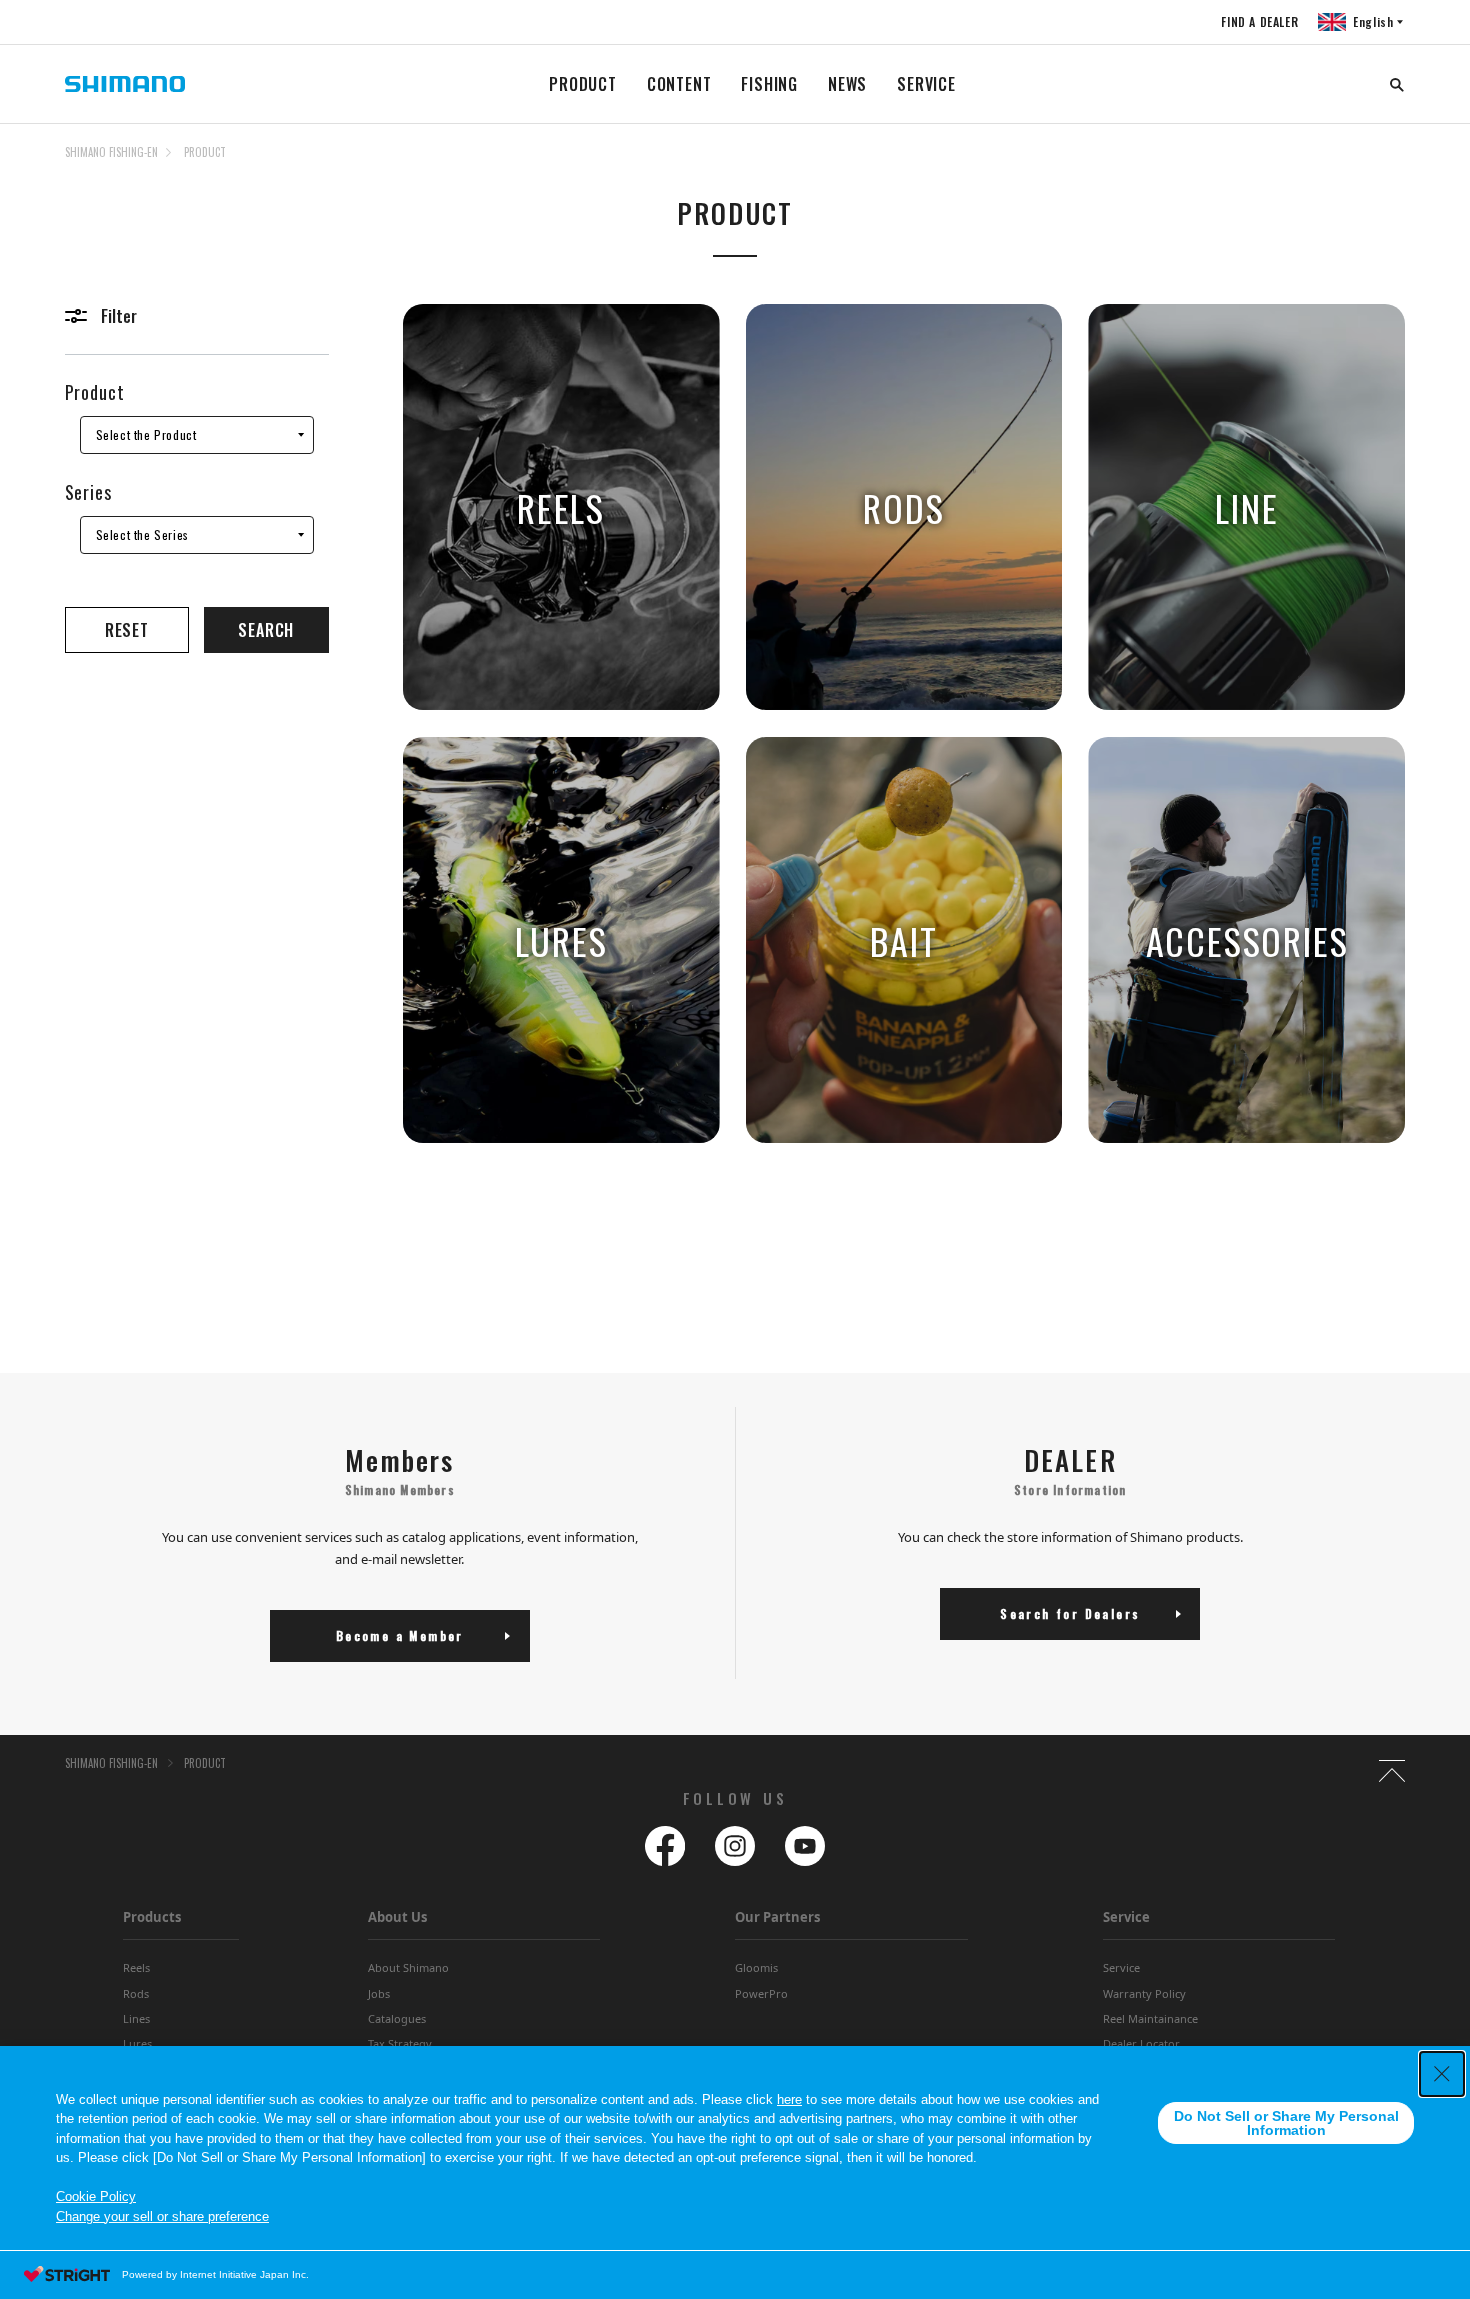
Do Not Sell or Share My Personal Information (1286, 2123)
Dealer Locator (1141, 2043)
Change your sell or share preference (162, 2216)
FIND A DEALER (1259, 21)
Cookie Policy (96, 2196)
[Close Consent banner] (1442, 2074)
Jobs (379, 1993)
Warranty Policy (1144, 1993)
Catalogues (397, 2018)
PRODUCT (583, 84)
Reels (136, 1967)
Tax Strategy (400, 2043)
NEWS (847, 84)
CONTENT (679, 84)
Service (1121, 1967)
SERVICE (926, 84)
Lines (136, 2018)
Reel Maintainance (1150, 2018)
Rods (136, 1993)
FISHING (769, 84)
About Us (397, 1917)
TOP (1392, 164)
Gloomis (756, 1967)
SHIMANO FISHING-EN (111, 152)
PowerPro (761, 1993)
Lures (137, 2043)
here (789, 2099)
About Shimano (408, 1967)
